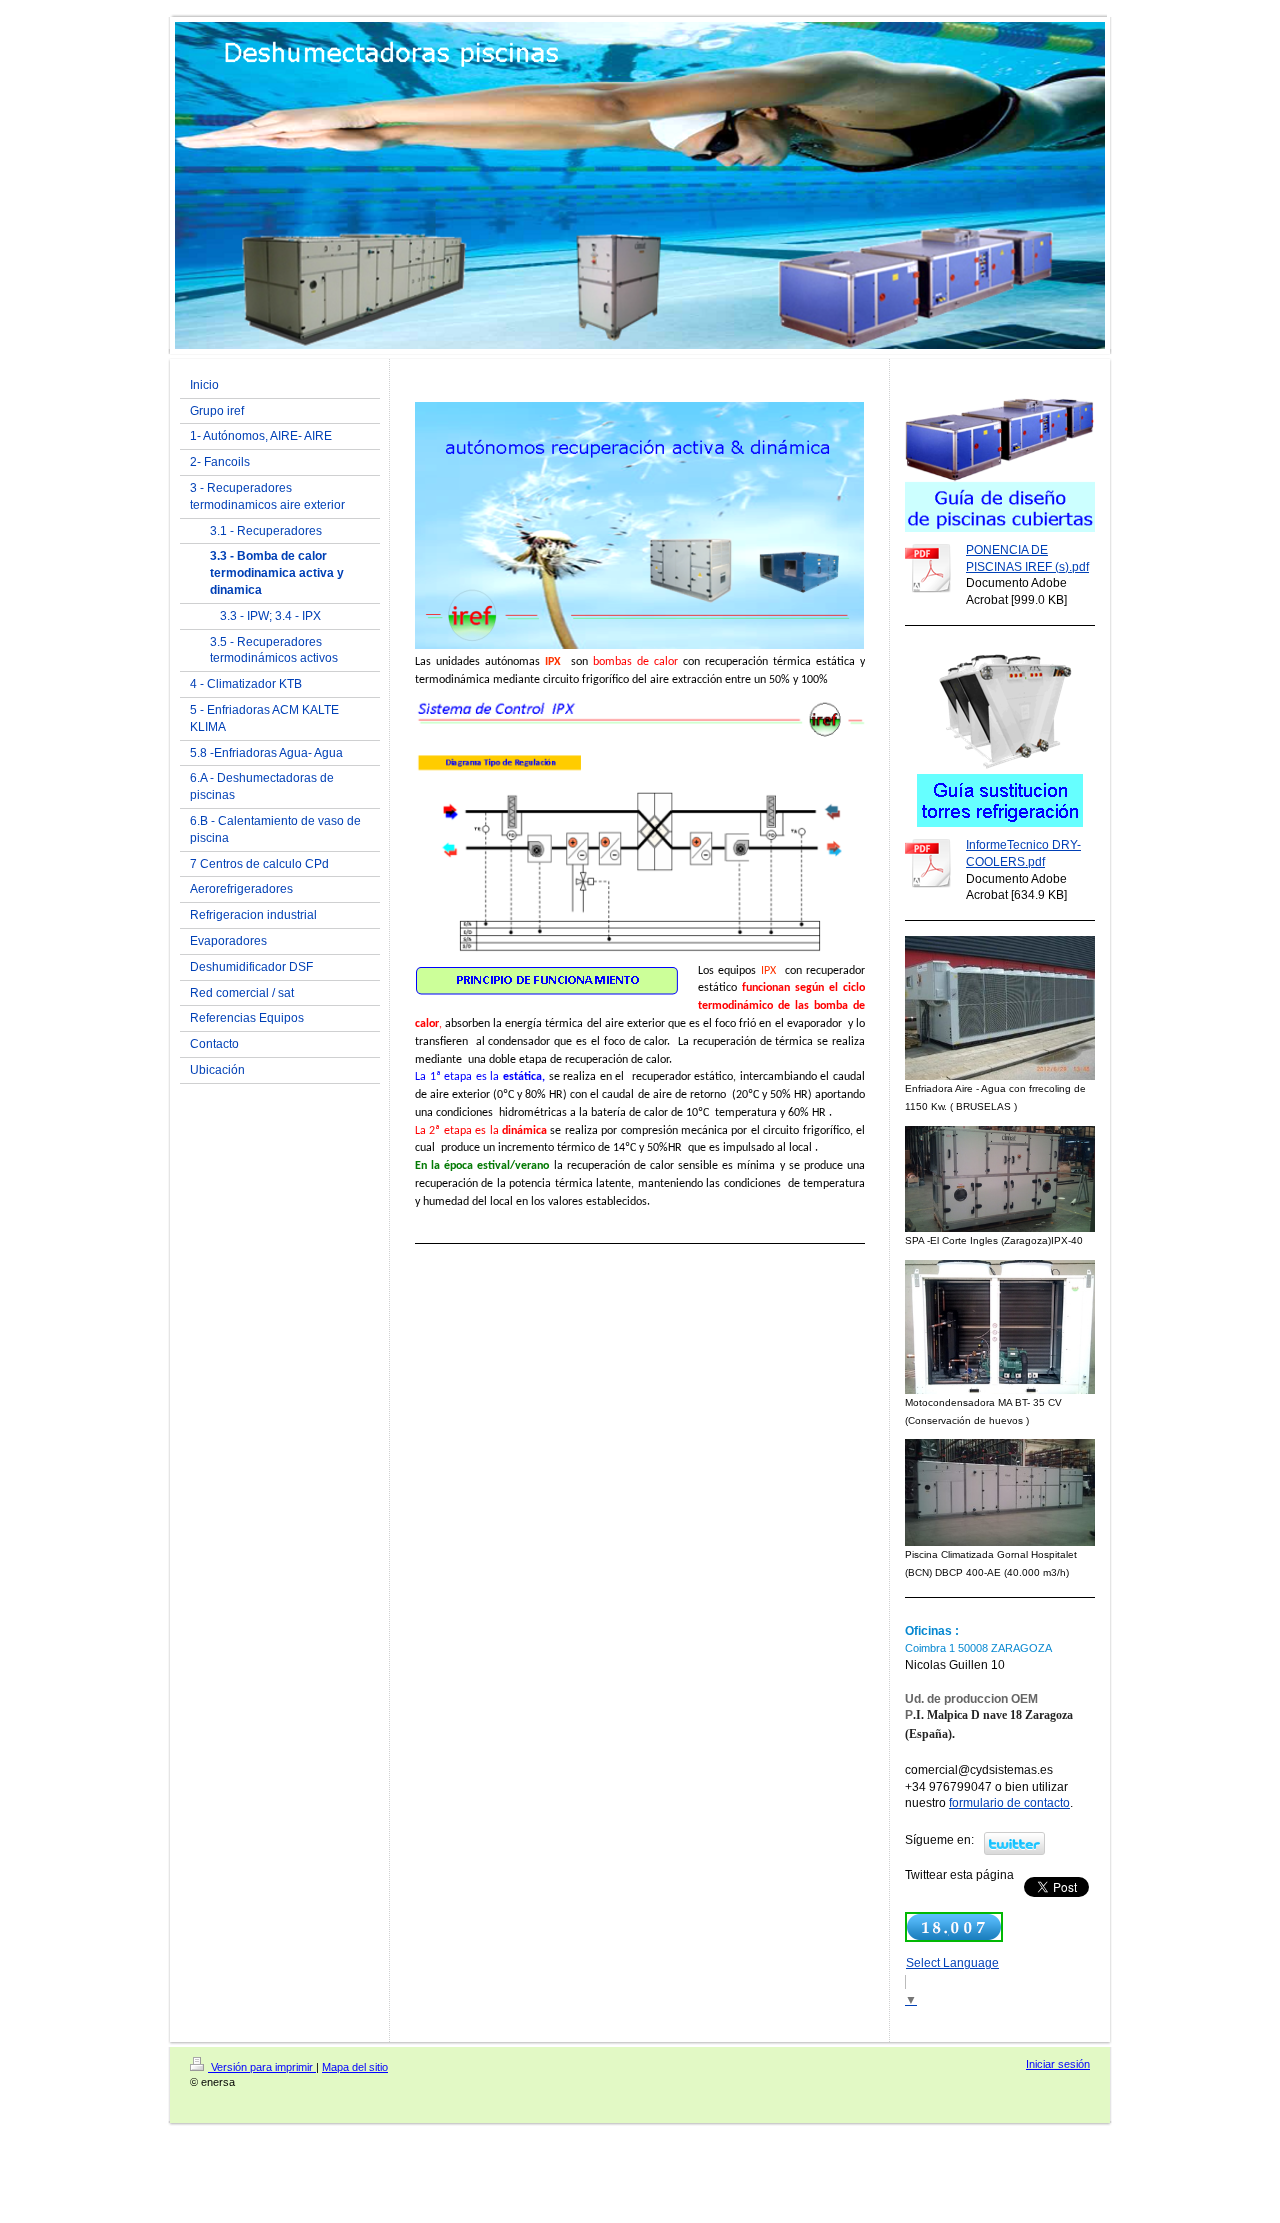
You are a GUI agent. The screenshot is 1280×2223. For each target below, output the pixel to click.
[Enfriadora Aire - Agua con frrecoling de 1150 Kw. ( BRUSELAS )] (1000, 1008)
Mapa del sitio (355, 2067)
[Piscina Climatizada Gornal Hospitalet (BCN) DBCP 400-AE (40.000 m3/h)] (1000, 1492)
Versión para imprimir (262, 2067)
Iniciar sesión (1058, 2064)
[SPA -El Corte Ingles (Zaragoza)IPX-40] (1000, 1179)
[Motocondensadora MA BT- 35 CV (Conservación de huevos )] (1000, 1327)
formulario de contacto (1009, 1803)
